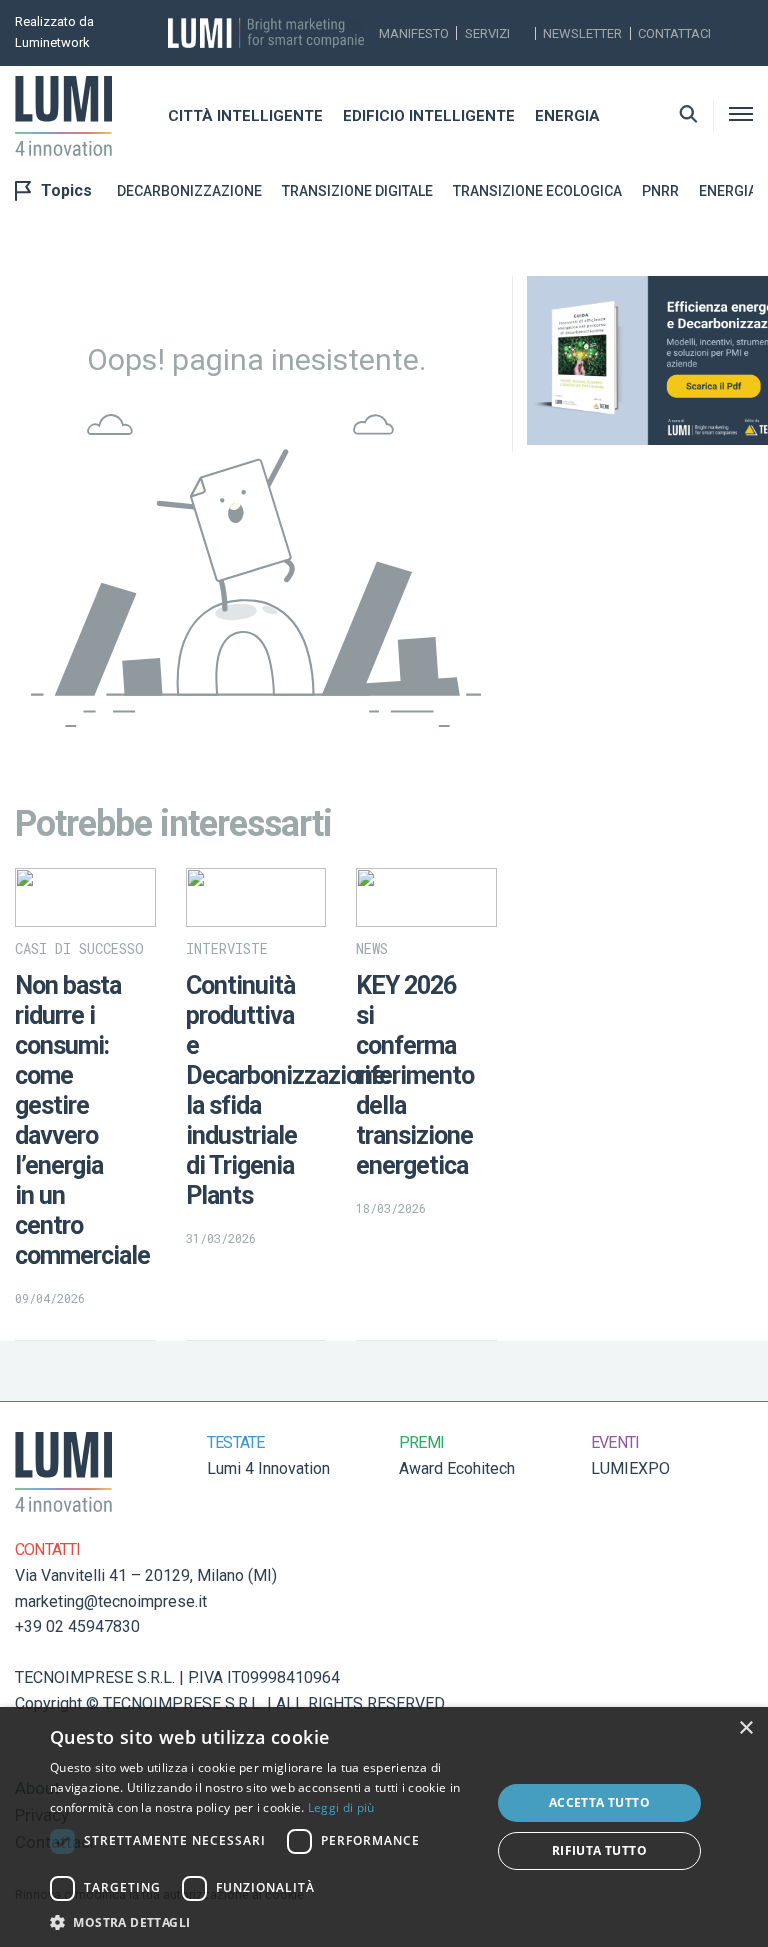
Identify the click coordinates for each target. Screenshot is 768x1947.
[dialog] (384, 1827)
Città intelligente (245, 116)
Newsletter (582, 33)
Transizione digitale (357, 191)
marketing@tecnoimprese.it (111, 1601)
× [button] (745, 1728)
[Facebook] (732, 46)
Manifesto (414, 33)
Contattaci (674, 33)
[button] (264, 1922)
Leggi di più (341, 1807)
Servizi (487, 33)
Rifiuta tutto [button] (599, 1850)
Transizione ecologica (537, 191)
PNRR (660, 191)
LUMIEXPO (630, 1468)
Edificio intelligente (429, 116)
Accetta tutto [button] (599, 1802)
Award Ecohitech (457, 1468)
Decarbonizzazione (189, 191)
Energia (567, 116)
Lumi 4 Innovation (268, 1468)
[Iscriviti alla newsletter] (732, 21)
